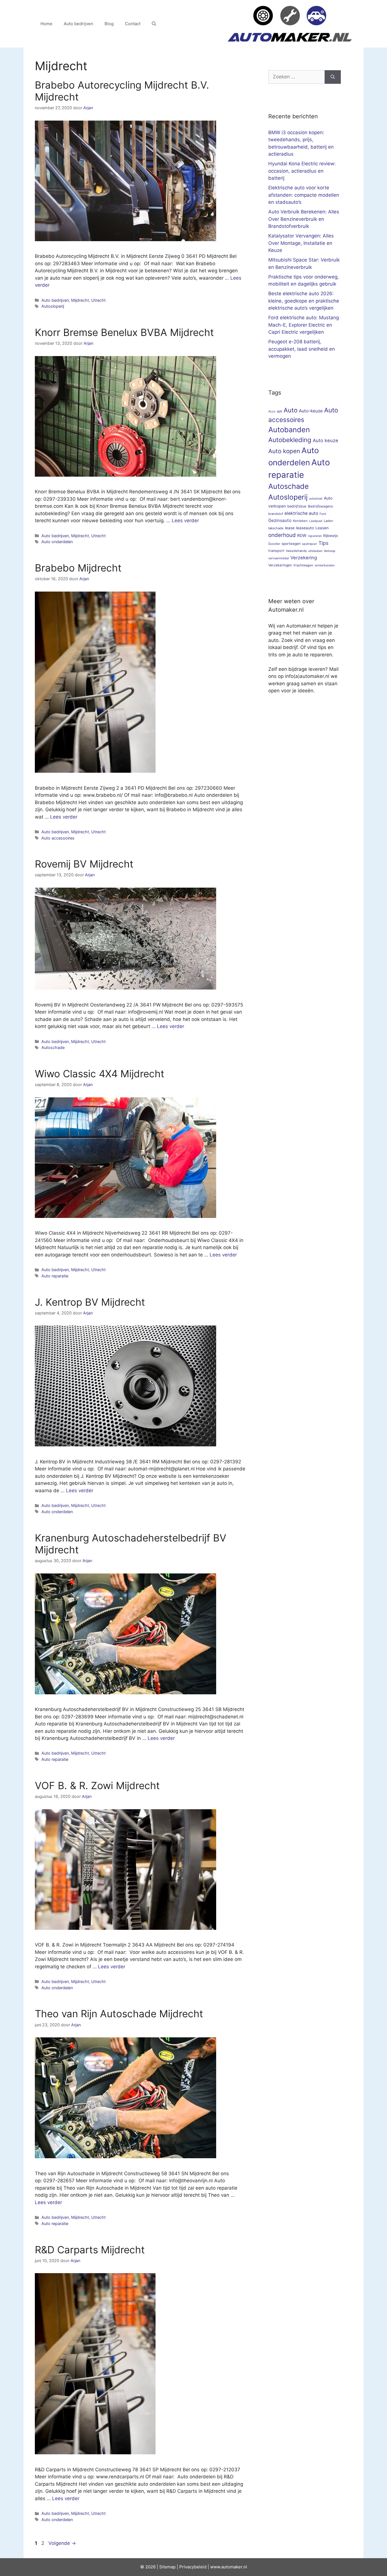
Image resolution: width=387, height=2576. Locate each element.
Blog (109, 24)
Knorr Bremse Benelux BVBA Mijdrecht (124, 332)
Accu (272, 411)
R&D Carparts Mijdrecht (90, 2250)
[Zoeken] (333, 77)
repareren (315, 536)
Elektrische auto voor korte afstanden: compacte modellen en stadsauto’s (304, 195)
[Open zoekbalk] (154, 24)
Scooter (274, 544)
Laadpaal (316, 521)
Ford (323, 514)
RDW (302, 535)
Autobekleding (290, 440)
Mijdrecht (80, 300)
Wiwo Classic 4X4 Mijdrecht (100, 1074)
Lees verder (185, 521)
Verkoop (330, 551)
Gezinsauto (280, 520)
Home (46, 24)
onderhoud (282, 535)
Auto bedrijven (78, 24)
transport (276, 551)
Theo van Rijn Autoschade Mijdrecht (119, 2014)
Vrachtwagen (303, 565)
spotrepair (310, 544)
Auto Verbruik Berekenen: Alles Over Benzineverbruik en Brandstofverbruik (304, 219)
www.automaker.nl (229, 2567)
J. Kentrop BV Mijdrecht (90, 1302)
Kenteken (300, 521)
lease (290, 528)
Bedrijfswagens (320, 506)
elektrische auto (301, 513)
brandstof (276, 514)
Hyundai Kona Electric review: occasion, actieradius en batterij (302, 171)
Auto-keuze (311, 411)
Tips (323, 543)
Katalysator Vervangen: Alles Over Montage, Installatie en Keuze (301, 243)
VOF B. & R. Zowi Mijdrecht (97, 1785)
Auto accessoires (58, 838)
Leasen (322, 528)
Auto (291, 410)
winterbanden (325, 565)
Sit (162, 2567)
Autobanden (289, 430)
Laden (328, 521)
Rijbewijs (331, 536)
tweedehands (296, 551)
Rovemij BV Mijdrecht (84, 864)
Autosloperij (53, 306)
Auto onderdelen (57, 542)
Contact (133, 24)
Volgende (62, 2543)
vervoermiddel (279, 558)
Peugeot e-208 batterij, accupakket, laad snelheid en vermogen (302, 349)
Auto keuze (326, 440)
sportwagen (291, 544)
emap (170, 2567)
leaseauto (305, 528)
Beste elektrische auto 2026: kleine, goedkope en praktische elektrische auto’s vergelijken (304, 301)
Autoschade (53, 1047)
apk (279, 411)
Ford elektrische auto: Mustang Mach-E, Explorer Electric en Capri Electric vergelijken (304, 325)
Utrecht (98, 300)
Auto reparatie (55, 1276)
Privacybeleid (193, 2567)
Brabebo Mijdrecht (78, 568)
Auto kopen (284, 451)
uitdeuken (315, 551)
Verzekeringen (280, 565)
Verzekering (304, 558)
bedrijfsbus (297, 506)
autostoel (316, 499)
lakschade (276, 528)
